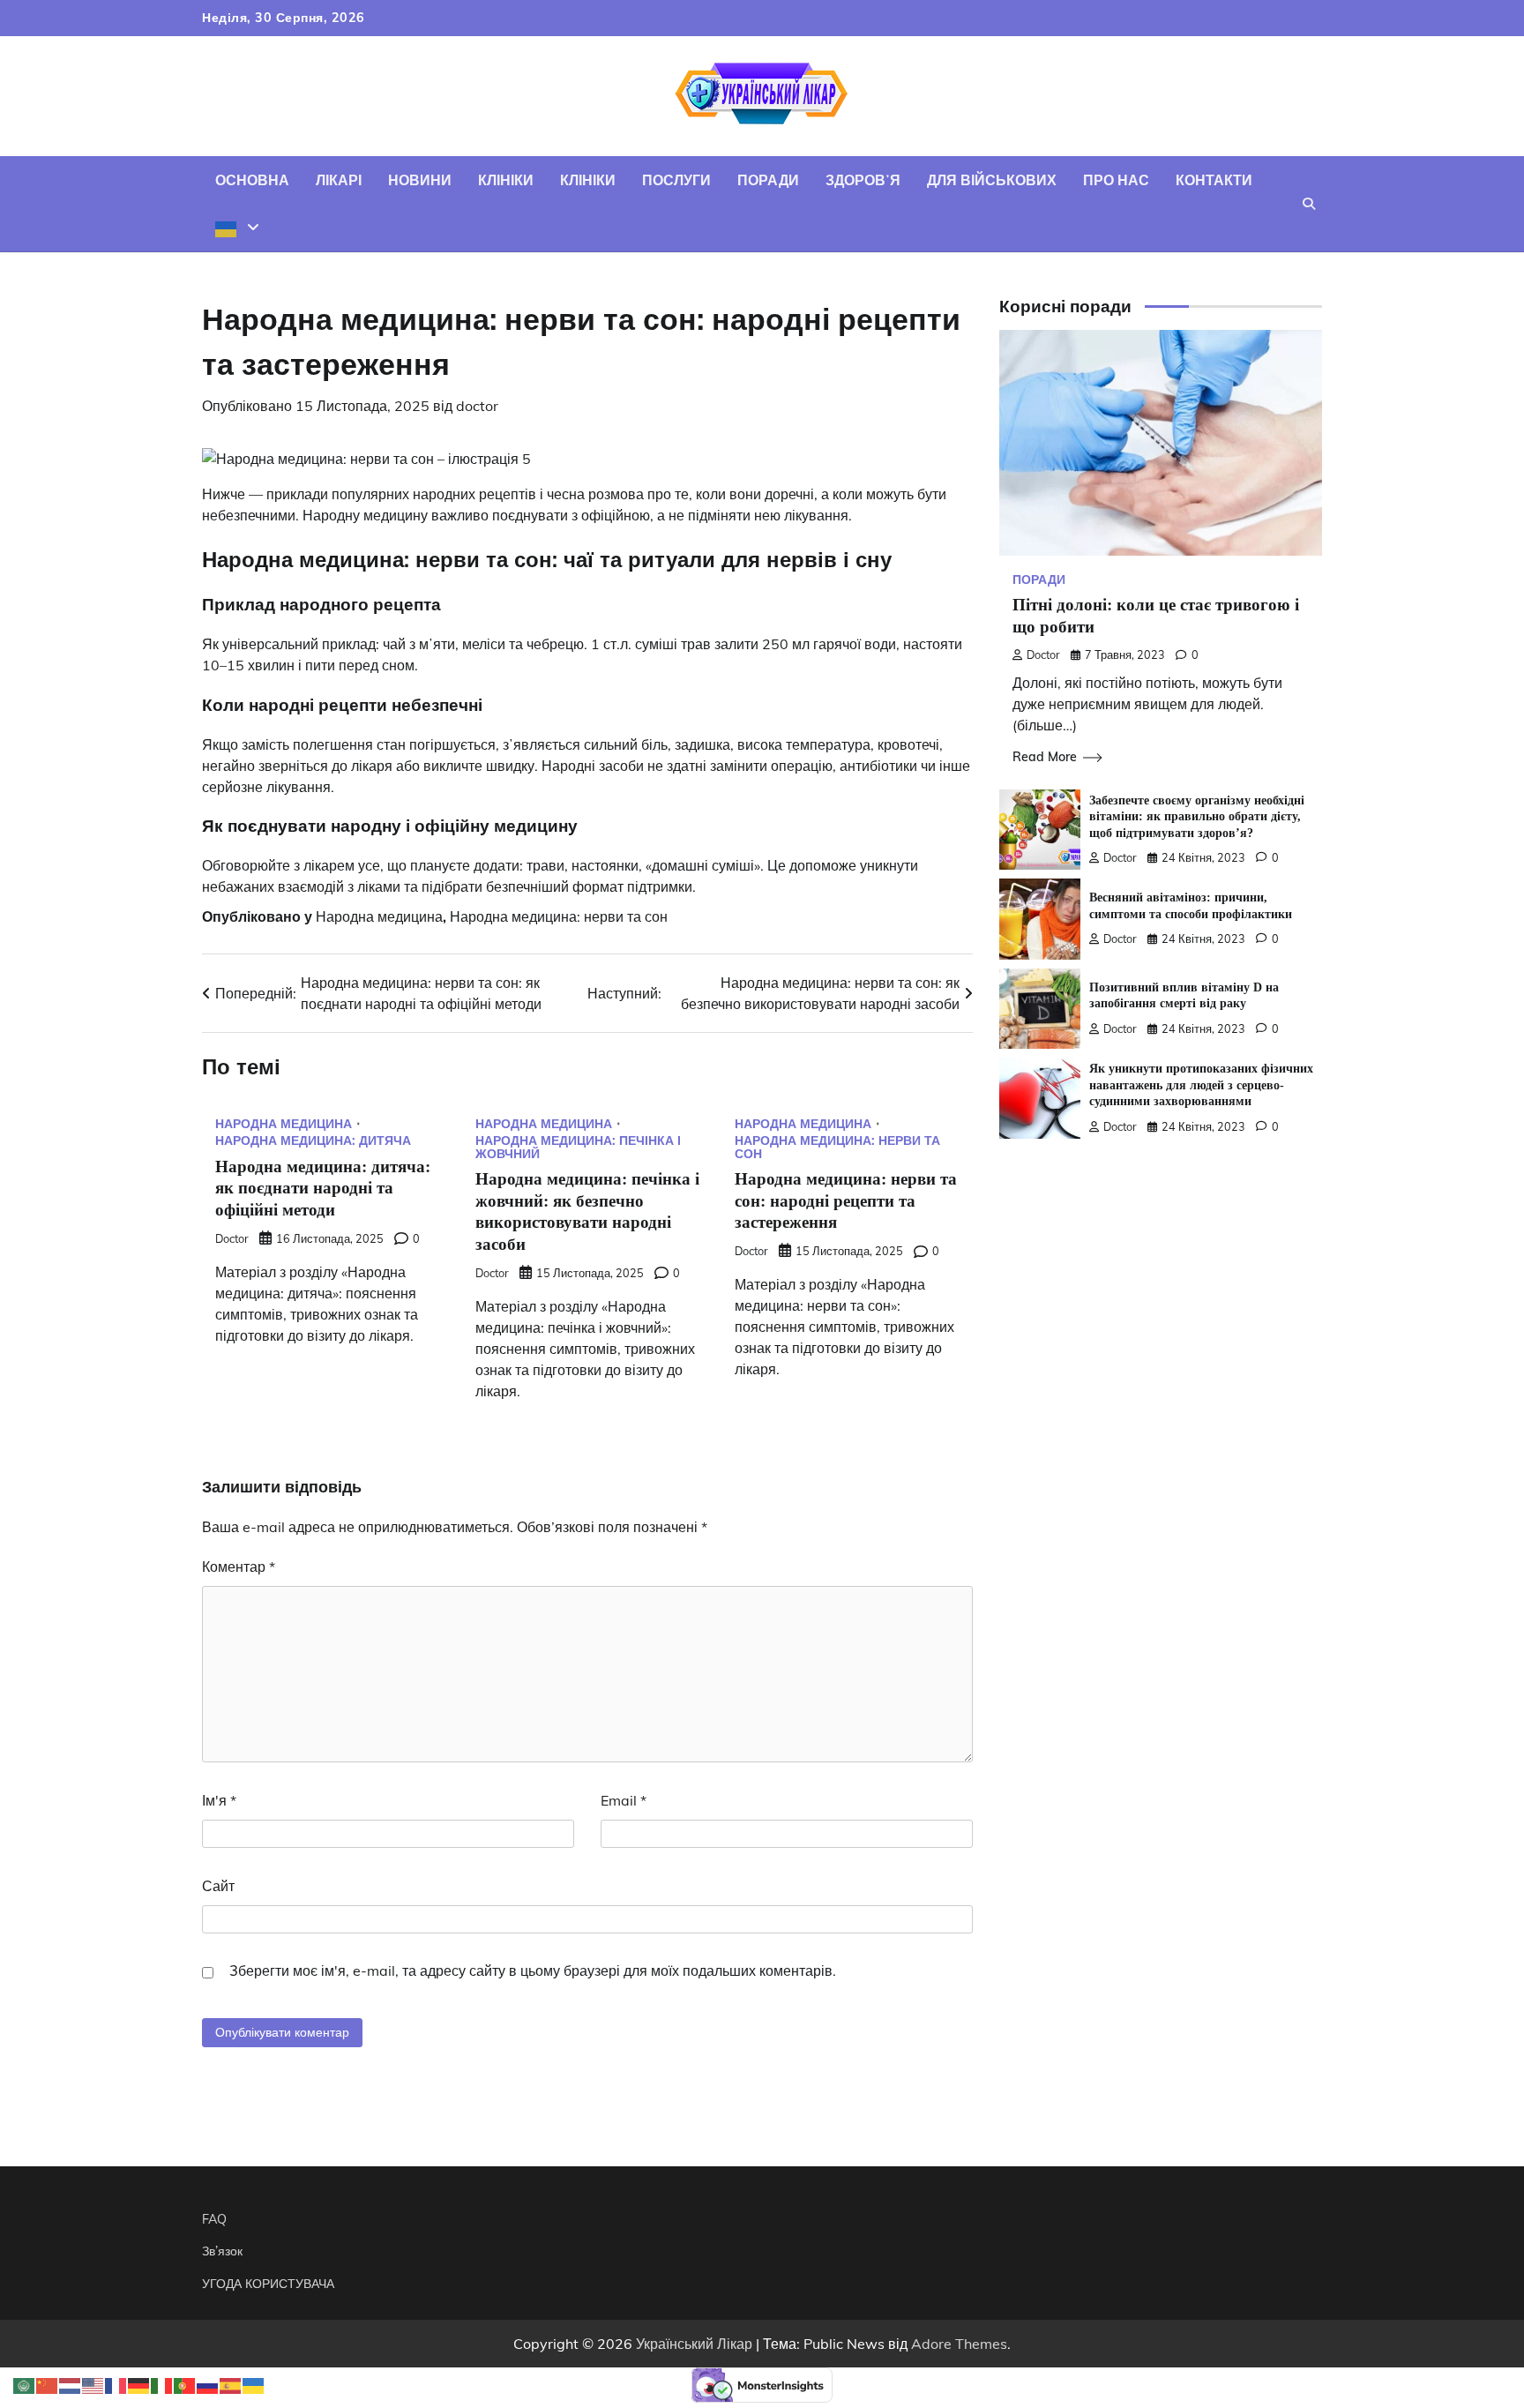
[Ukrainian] (237, 228)
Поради (768, 180)
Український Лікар (694, 2344)
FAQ (214, 2219)
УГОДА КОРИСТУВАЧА (268, 2284)
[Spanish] (231, 2384)
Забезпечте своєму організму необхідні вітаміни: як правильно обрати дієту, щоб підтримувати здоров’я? (1197, 816)
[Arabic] (25, 2384)
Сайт (218, 1886)
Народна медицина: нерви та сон (559, 916)
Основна (252, 180)
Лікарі (339, 180)
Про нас (1116, 180)
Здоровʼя (863, 180)
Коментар (239, 1567)
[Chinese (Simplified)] (48, 2384)
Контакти (1214, 180)
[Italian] (162, 2384)
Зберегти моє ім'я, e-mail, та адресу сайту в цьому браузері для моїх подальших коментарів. (533, 1971)
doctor (477, 406)
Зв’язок (222, 2251)
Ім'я (219, 1800)
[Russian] (208, 2384)
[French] (116, 2384)
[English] (93, 2384)
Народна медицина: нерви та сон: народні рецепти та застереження (846, 1201)
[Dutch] (71, 2384)
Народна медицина (379, 916)
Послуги (676, 180)
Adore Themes (959, 2344)
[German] (139, 2384)
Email (624, 1800)
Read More (1045, 757)
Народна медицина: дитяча (313, 1140)
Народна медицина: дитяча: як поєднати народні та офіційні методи (323, 1189)
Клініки (506, 180)
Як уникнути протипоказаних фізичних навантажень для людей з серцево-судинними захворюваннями (1201, 1085)
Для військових (992, 180)
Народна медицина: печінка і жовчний (578, 1147)
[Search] (1309, 204)
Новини (420, 180)
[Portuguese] (185, 2384)
